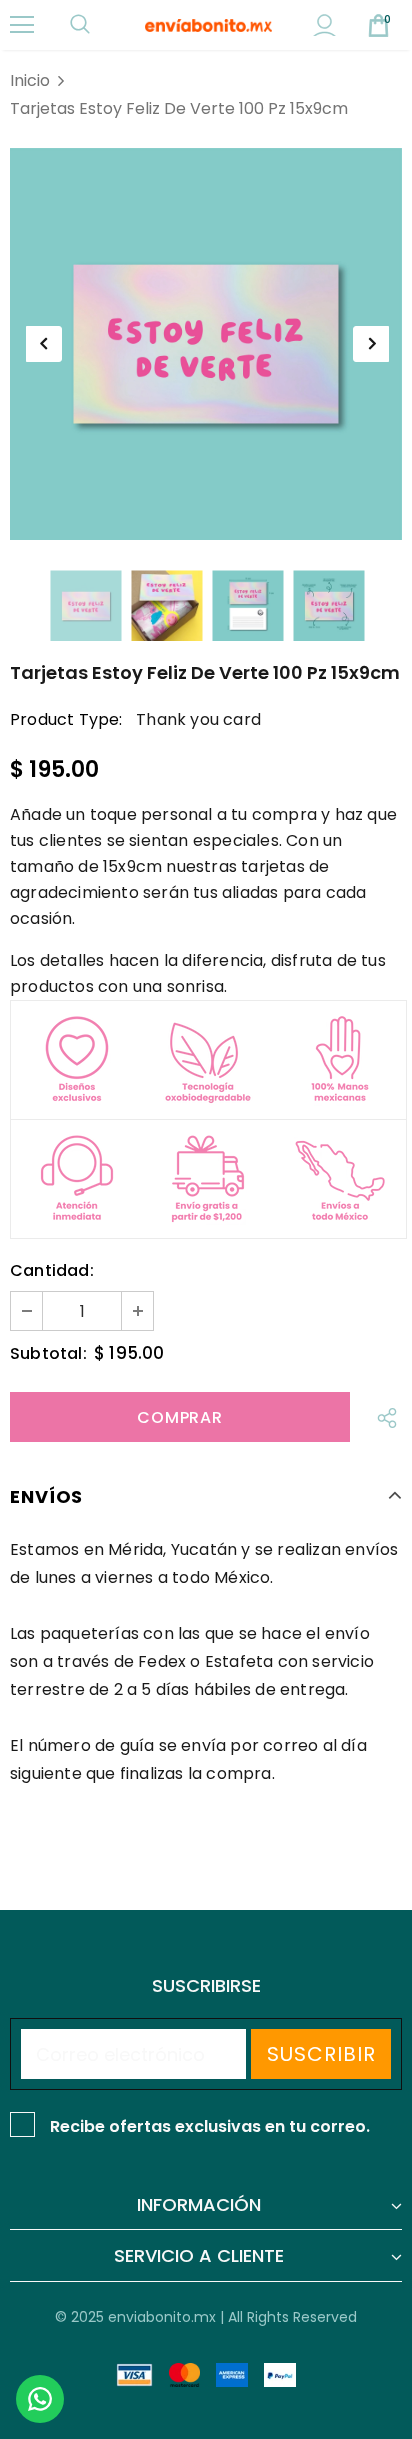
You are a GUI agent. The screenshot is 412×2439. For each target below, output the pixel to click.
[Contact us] (40, 2399)
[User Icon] (324, 25)
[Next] (371, 344)
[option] (206, 344)
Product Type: (66, 719)
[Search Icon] (100, 25)
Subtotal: (48, 1353)
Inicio (30, 80)
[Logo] (208, 24)
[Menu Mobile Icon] (22, 25)
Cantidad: (52, 1270)
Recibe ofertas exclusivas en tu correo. (210, 2126)
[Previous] (44, 344)
